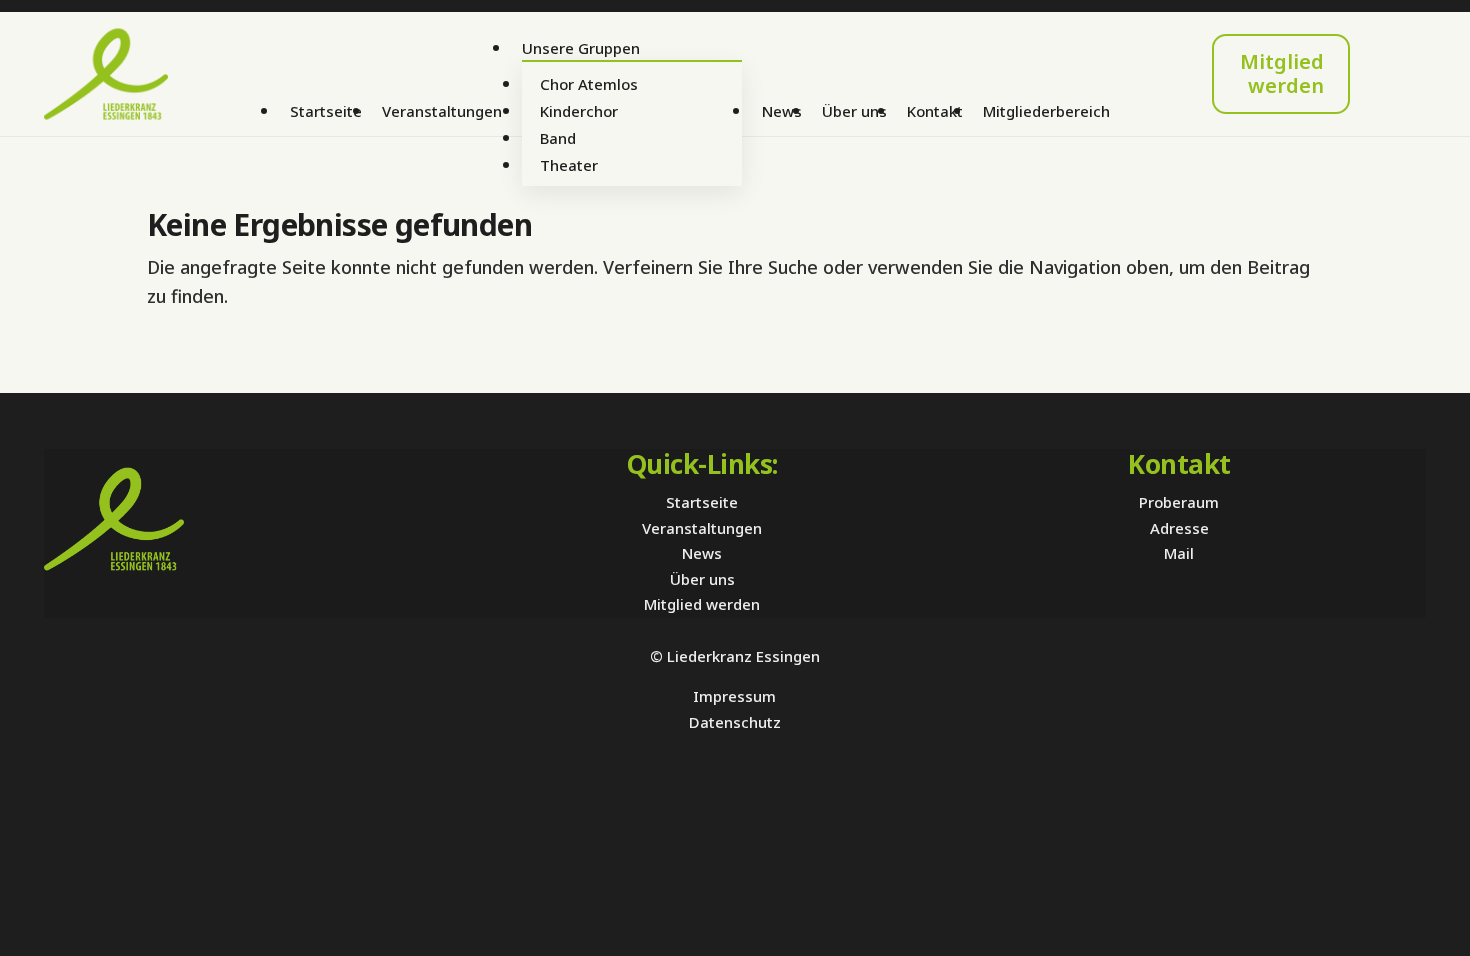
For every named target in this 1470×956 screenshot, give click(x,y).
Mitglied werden (1282, 73)
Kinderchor (579, 111)
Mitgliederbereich (1046, 111)
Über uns (854, 111)
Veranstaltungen (442, 111)
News (782, 111)
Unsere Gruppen (581, 48)
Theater (569, 165)
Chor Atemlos (589, 84)
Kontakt (935, 111)
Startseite (326, 111)
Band (558, 138)
